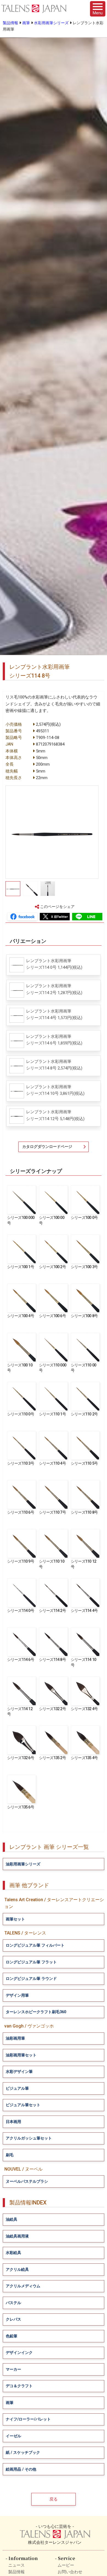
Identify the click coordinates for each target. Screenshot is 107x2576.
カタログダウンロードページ (47, 1147)
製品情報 (10, 23)
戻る (54, 2499)
